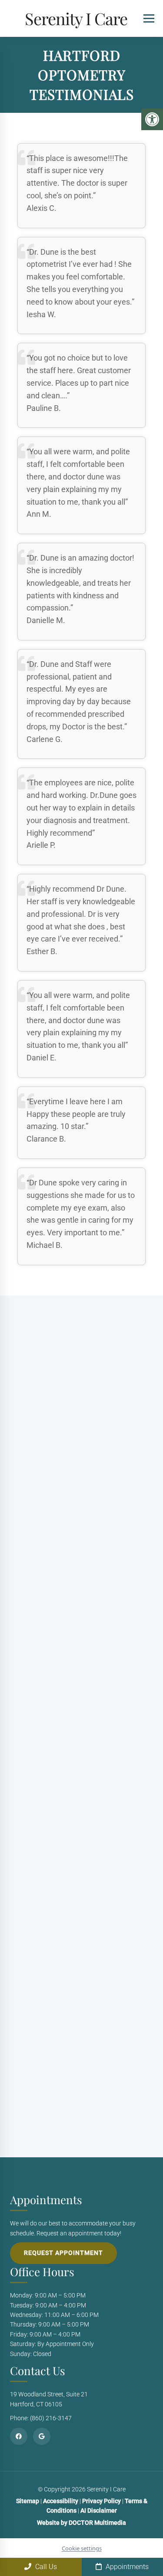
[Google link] (42, 2436)
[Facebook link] (19, 2436)
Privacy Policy (102, 2501)
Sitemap (28, 2501)
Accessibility (61, 2501)
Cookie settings (82, 2548)
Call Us (45, 2567)
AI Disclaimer (99, 2511)
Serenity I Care (76, 18)
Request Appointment (63, 2253)
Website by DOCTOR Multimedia (81, 2523)
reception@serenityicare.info (88, 1654)
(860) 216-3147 (69, 1618)
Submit (27, 2095)
